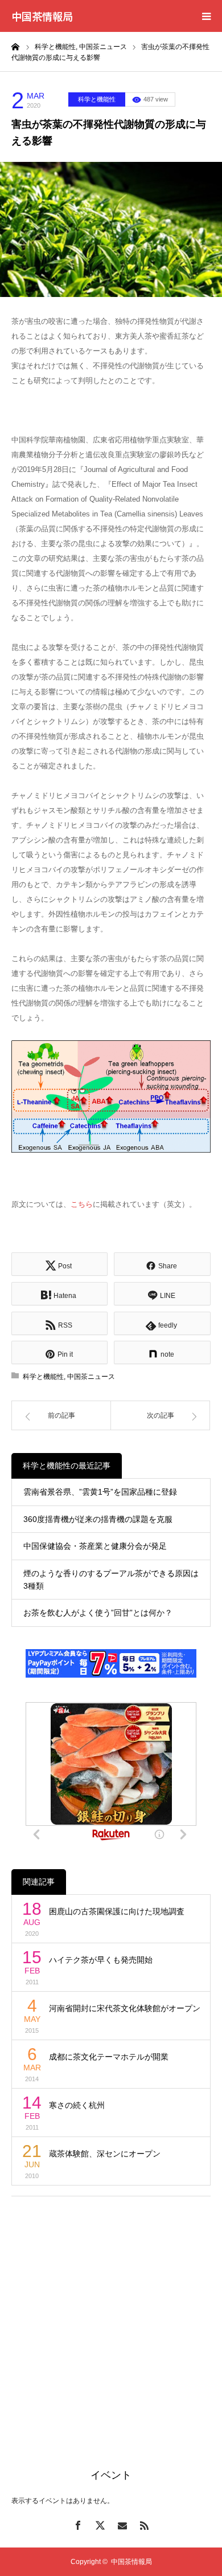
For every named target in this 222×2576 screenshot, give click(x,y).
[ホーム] (15, 46)
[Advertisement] (111, 2319)
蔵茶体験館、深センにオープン (105, 2154)
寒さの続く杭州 (77, 2105)
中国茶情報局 (42, 16)
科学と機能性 (97, 99)
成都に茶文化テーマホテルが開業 (109, 2057)
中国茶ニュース (91, 1377)
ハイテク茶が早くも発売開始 (101, 1960)
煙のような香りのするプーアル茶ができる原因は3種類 (111, 1580)
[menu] (206, 16)
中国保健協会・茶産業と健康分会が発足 (95, 1546)
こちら (82, 1204)
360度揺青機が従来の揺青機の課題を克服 (98, 1519)
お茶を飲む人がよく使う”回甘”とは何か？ (98, 1613)
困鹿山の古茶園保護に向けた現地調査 (117, 1911)
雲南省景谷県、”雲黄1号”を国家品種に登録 (100, 1492)
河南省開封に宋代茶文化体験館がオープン (125, 2008)
